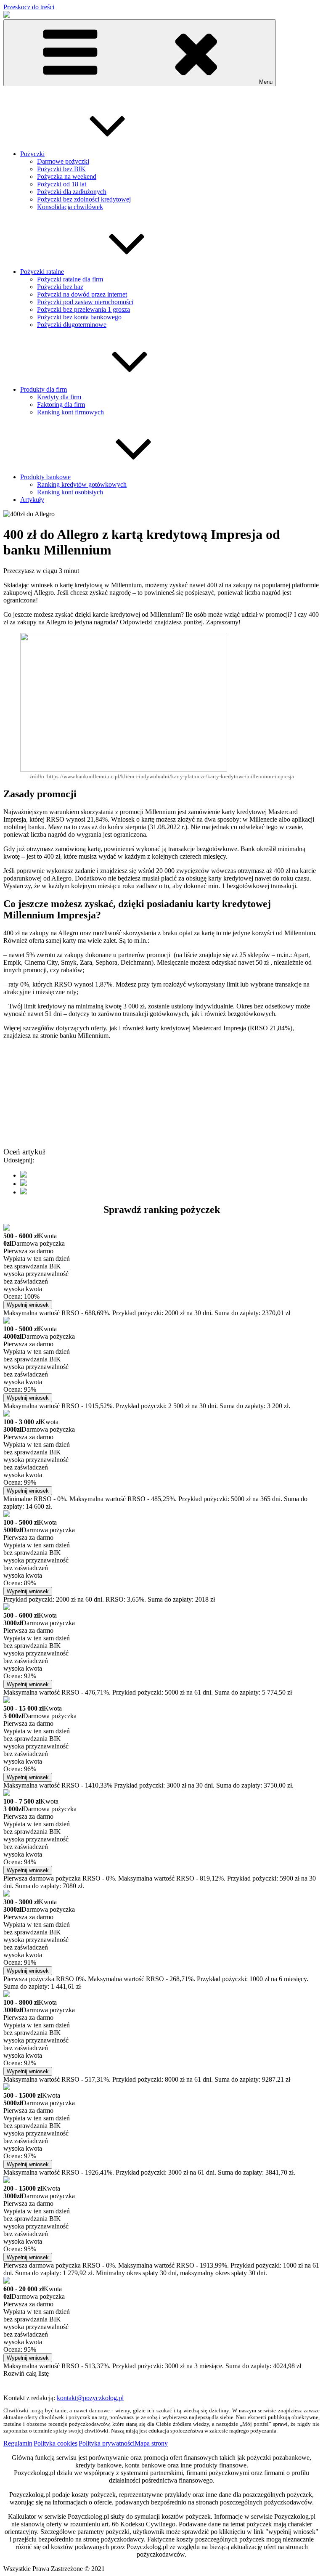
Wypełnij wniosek (28, 1305)
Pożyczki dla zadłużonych (72, 192)
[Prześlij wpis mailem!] (24, 1192)
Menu (266, 82)
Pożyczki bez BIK (61, 169)
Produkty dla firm (44, 389)
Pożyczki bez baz (60, 287)
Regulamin (18, 2443)
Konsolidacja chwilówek (70, 207)
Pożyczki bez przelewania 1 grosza (83, 309)
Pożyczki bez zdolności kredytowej (84, 199)
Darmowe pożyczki (63, 161)
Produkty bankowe (45, 477)
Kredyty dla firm (59, 397)
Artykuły (32, 500)
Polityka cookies (56, 2443)
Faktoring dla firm (61, 405)
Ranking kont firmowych (70, 412)
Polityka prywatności (107, 2443)
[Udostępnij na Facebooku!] (24, 1175)
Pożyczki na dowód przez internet (82, 294)
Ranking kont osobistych (70, 492)
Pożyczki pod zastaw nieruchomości (85, 302)
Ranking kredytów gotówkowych (82, 484)
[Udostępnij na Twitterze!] (24, 1184)
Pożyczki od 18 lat (62, 184)
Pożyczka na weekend (67, 176)
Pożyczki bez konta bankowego (79, 317)
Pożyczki (32, 154)
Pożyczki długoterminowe (72, 325)
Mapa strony (151, 2443)
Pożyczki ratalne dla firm (70, 279)
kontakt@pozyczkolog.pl (90, 2398)
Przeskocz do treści (29, 7)
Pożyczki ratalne (42, 272)
